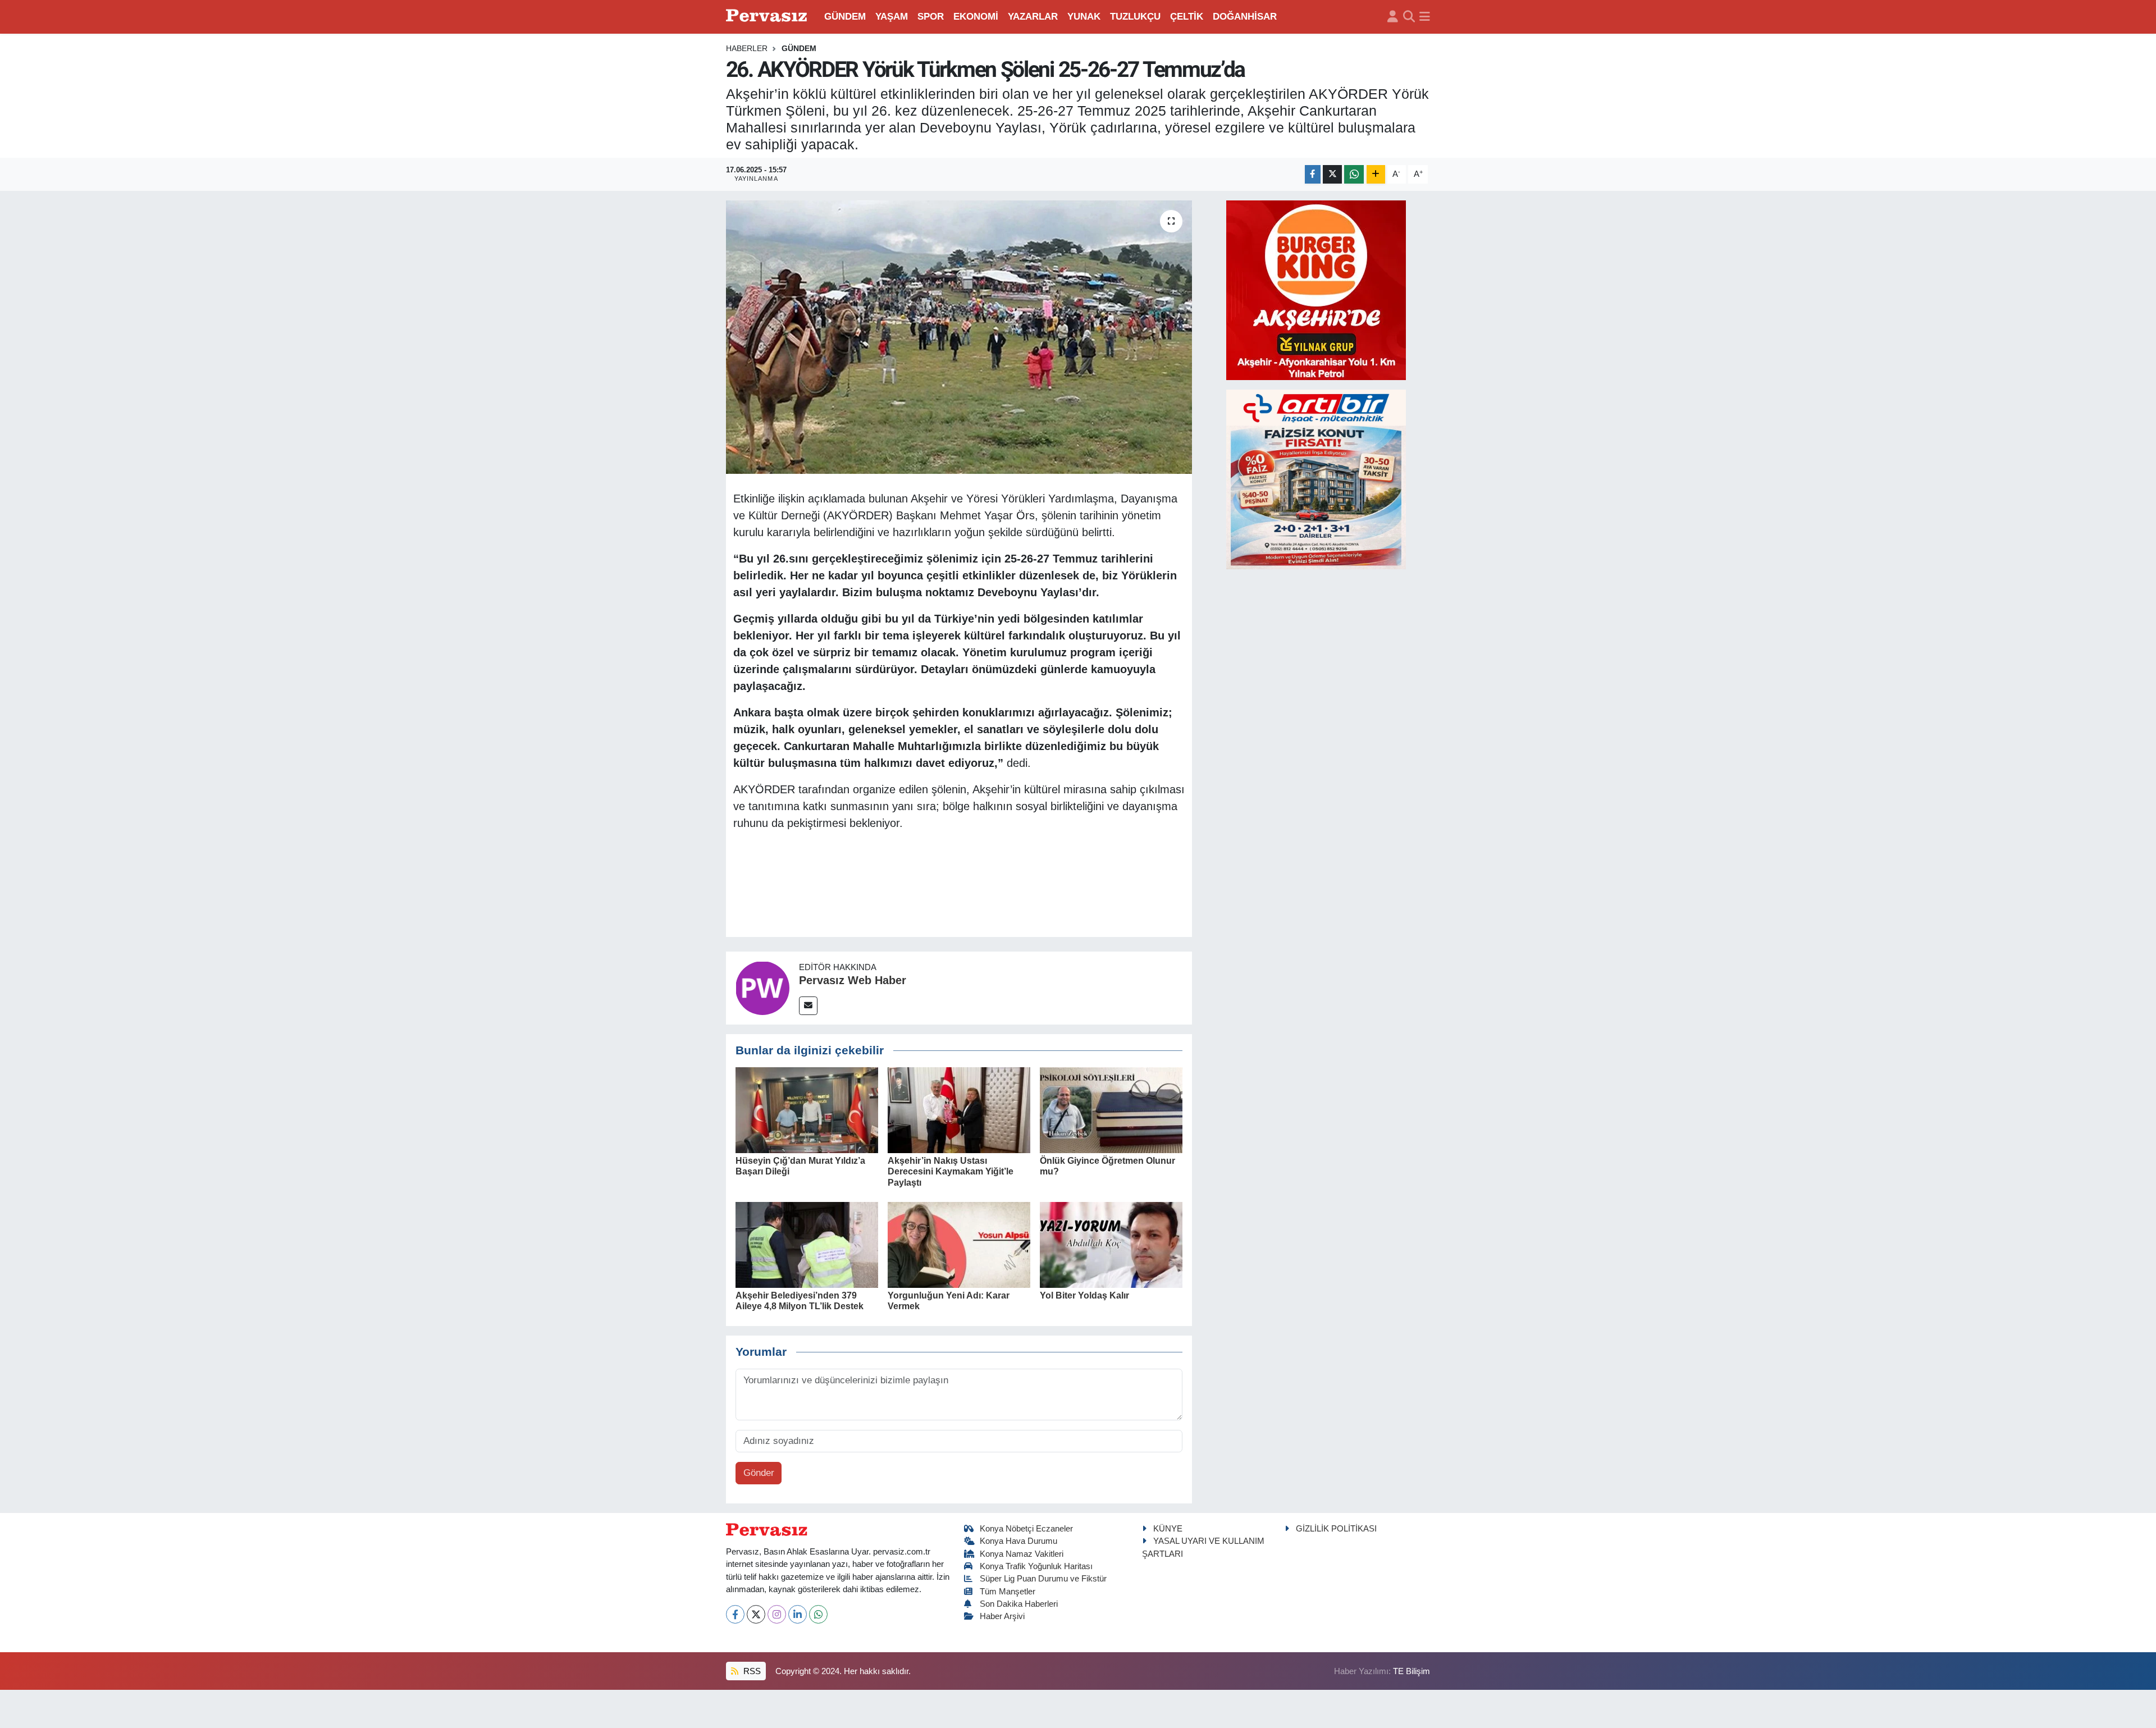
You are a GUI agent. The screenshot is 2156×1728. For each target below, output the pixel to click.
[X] (756, 1614)
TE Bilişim (1412, 1671)
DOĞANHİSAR (1245, 17)
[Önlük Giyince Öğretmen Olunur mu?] (1111, 1110)
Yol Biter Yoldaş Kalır (1084, 1295)
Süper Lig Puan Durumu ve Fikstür (1043, 1579)
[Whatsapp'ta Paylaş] (1354, 174)
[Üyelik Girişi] (1393, 17)
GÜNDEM (845, 17)
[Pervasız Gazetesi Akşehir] (768, 17)
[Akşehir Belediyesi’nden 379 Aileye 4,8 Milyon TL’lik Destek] (807, 1244)
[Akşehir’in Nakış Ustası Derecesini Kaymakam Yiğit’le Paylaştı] (959, 1110)
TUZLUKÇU (1135, 17)
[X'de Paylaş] (1332, 174)
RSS (751, 1671)
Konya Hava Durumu (1018, 1541)
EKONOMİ (976, 17)
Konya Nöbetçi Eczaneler (1026, 1529)
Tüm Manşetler (1008, 1592)
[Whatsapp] (818, 1614)
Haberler (747, 48)
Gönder (759, 1473)
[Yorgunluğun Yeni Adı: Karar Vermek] (959, 1244)
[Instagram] (777, 1614)
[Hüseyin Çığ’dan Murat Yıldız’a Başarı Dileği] (807, 1110)
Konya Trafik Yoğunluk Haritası (1036, 1566)
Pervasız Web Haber (853, 980)
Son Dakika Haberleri (1019, 1604)
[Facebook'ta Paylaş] (1313, 174)
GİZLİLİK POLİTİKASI (1336, 1529)
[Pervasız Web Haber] (762, 987)
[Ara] (1409, 17)
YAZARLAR (1033, 17)
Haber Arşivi (1002, 1616)
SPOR (931, 17)
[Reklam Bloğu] (1316, 289)
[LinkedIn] (798, 1614)
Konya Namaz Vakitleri (1022, 1554)
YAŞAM (892, 17)
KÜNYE (1168, 1529)
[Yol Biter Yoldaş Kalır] (1111, 1244)
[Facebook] (735, 1614)
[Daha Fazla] (1376, 174)
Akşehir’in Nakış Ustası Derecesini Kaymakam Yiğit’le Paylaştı (951, 1171)
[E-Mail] (808, 1006)
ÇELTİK (1187, 17)
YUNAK (1084, 17)
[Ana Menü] (1425, 17)
